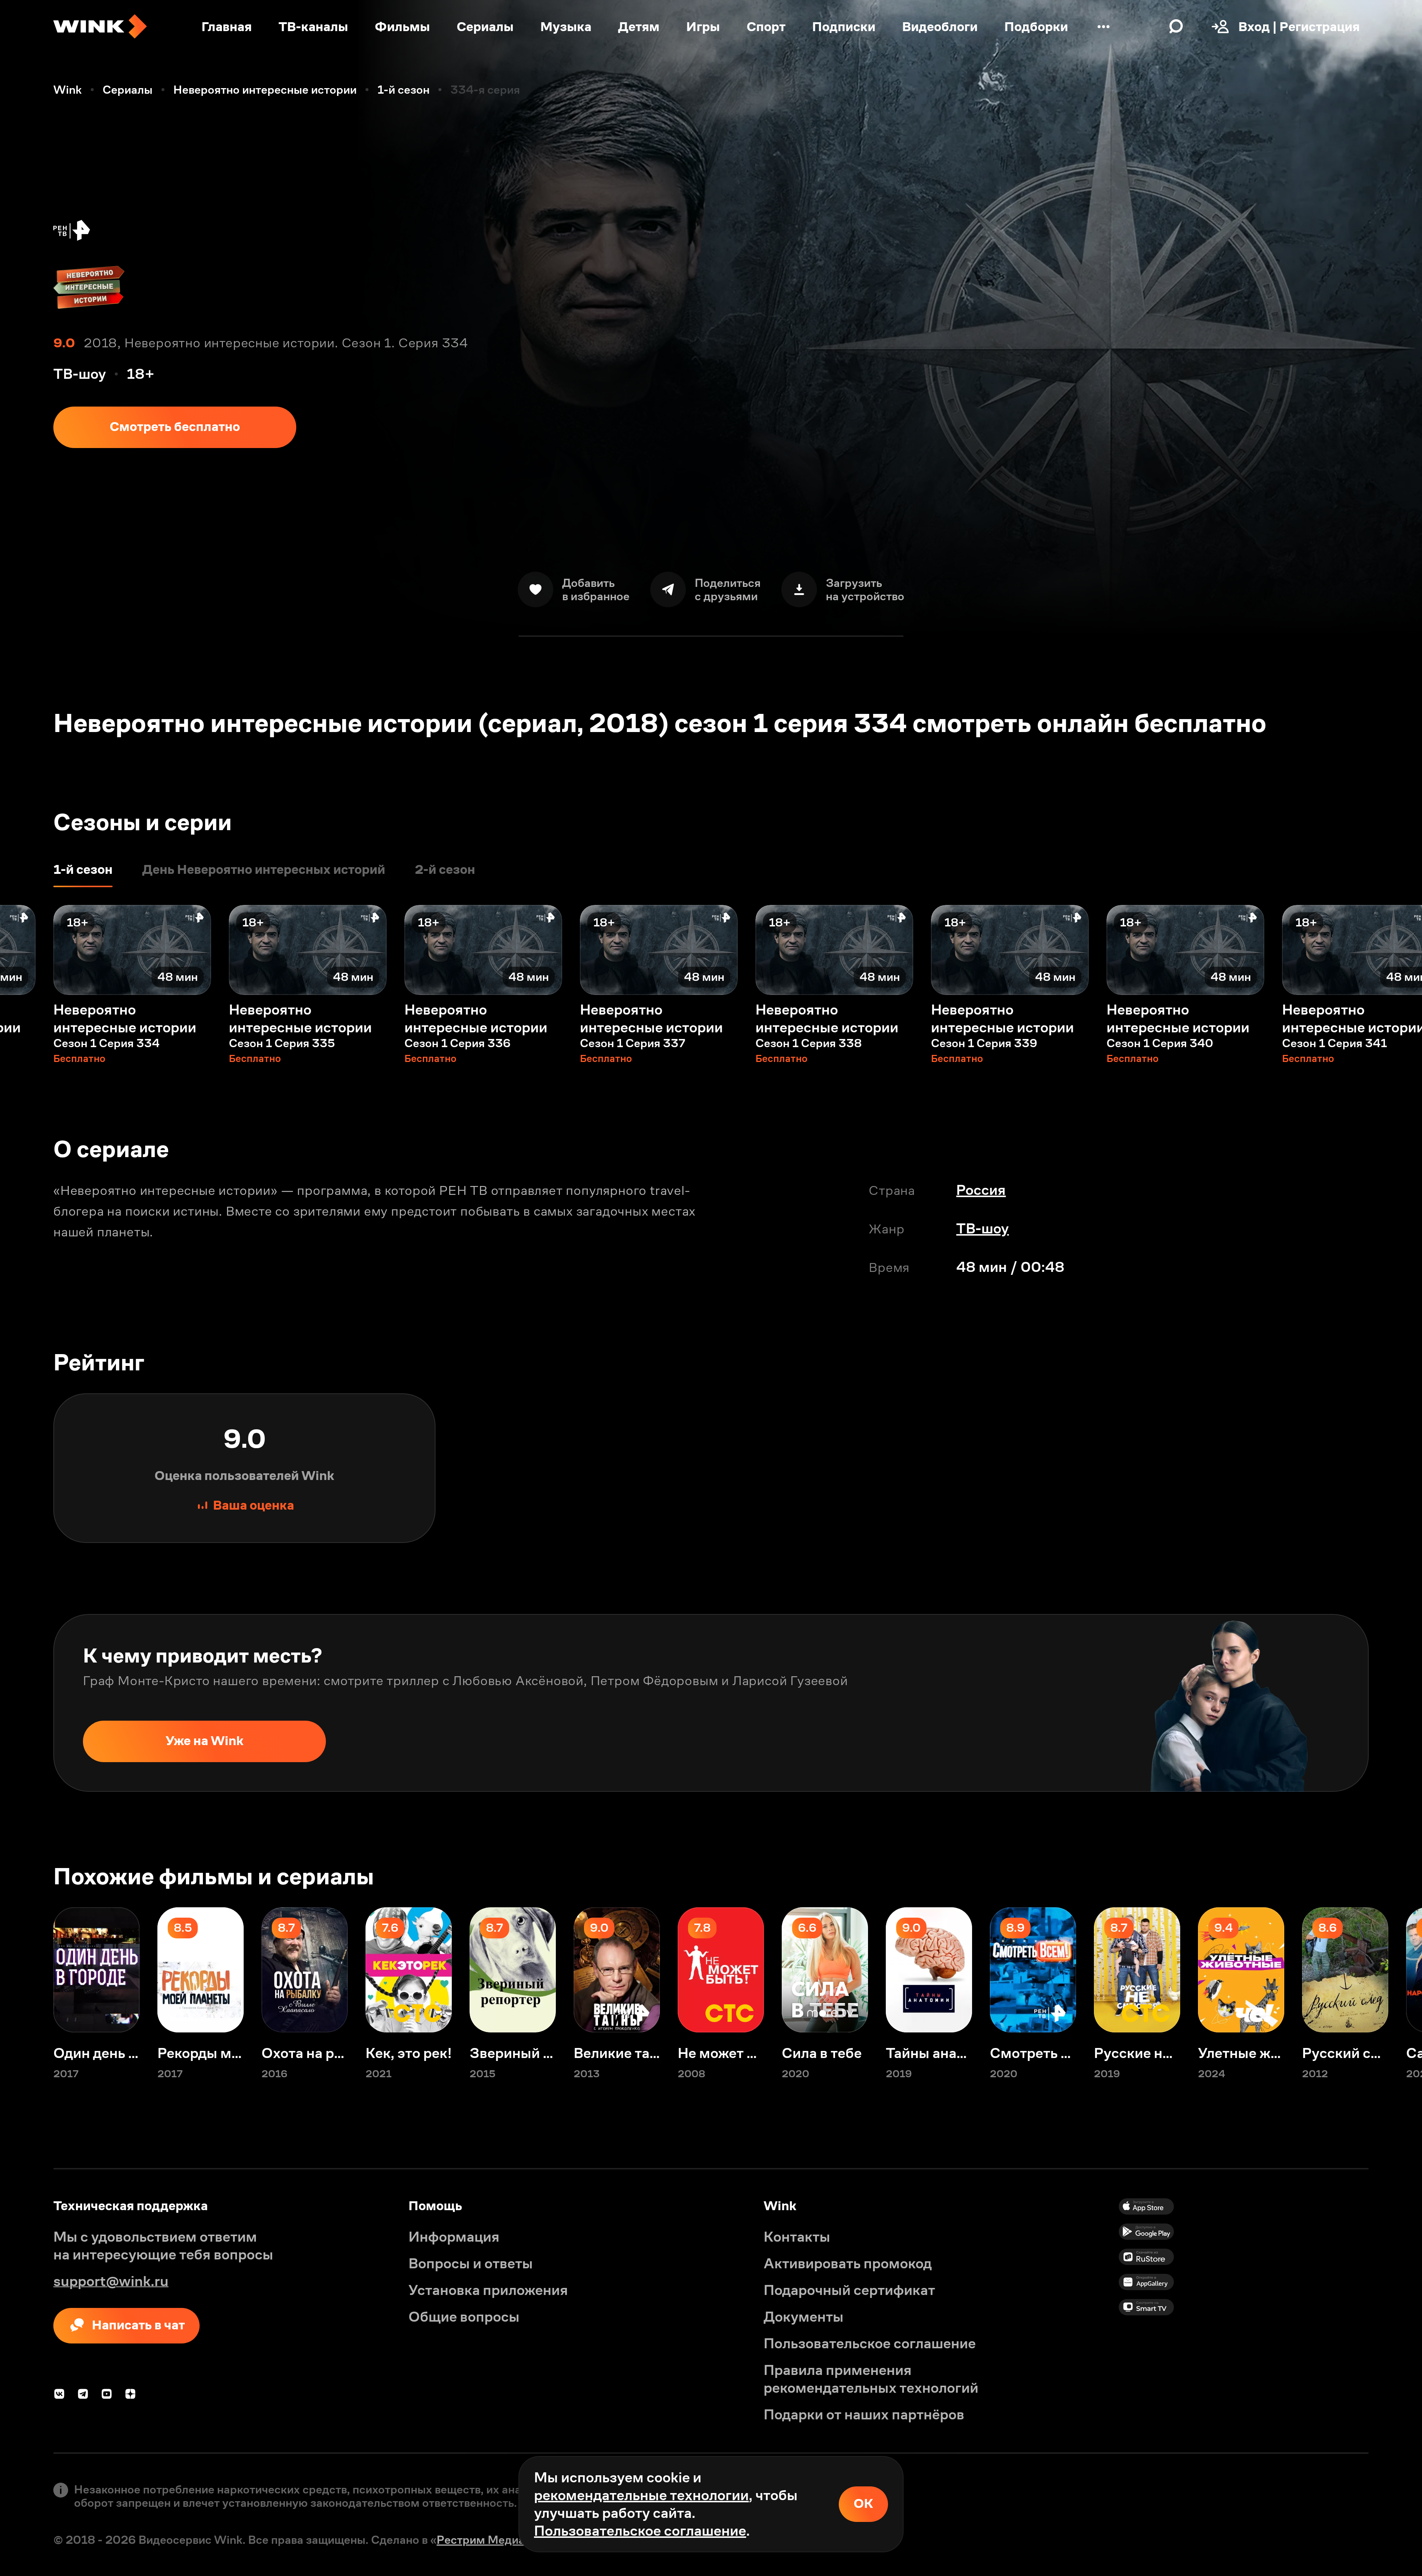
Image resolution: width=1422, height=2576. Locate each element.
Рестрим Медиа (481, 2540)
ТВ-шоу (982, 1228)
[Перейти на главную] (100, 27)
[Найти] (1176, 27)
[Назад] (27, 950)
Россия (981, 1190)
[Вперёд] (1395, 950)
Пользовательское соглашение (640, 2531)
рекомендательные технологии (641, 2495)
